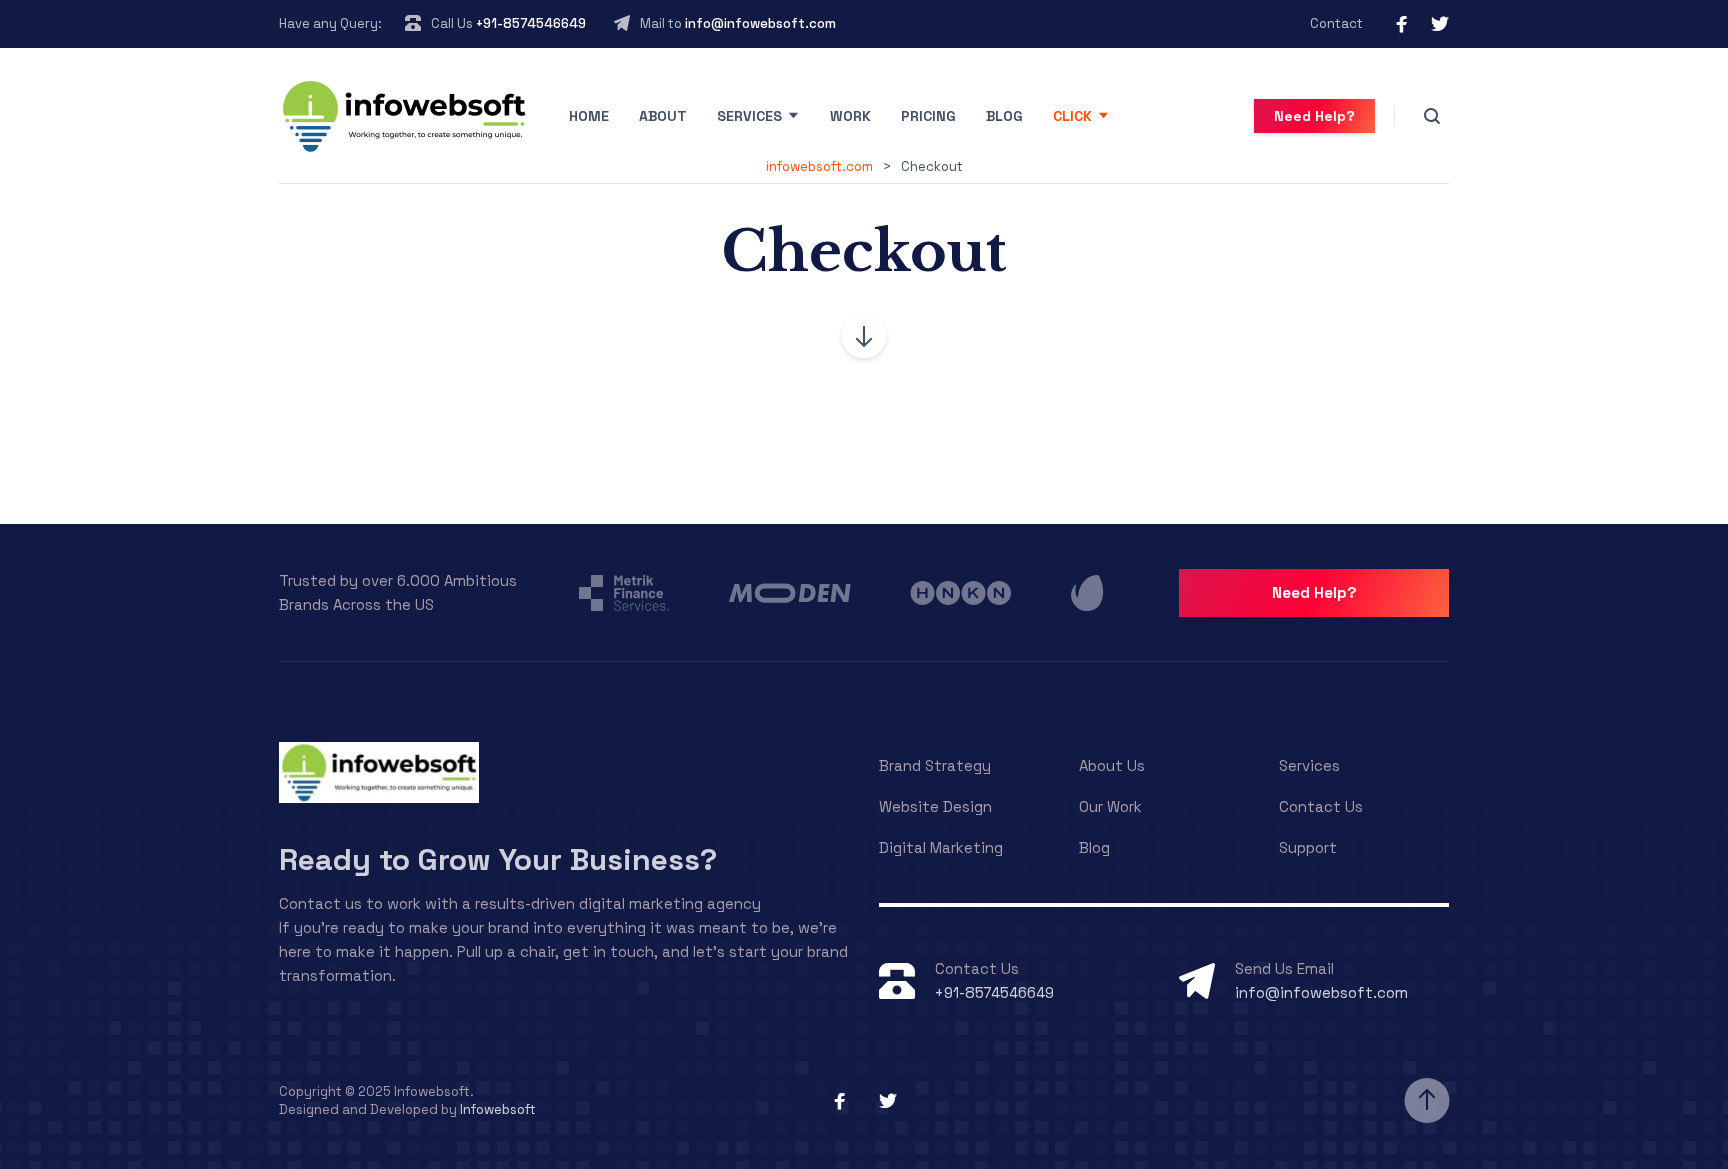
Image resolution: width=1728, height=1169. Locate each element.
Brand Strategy (935, 765)
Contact (1336, 23)
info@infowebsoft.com (760, 23)
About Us (1112, 765)
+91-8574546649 (531, 23)
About (663, 116)
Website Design (935, 806)
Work (850, 116)
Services (749, 116)
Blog (1004, 116)
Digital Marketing (941, 847)
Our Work (1110, 806)
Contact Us (1321, 806)
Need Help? (1314, 116)
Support (1308, 847)
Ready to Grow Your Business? (498, 859)
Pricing (928, 116)
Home (589, 116)
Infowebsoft (498, 1109)
